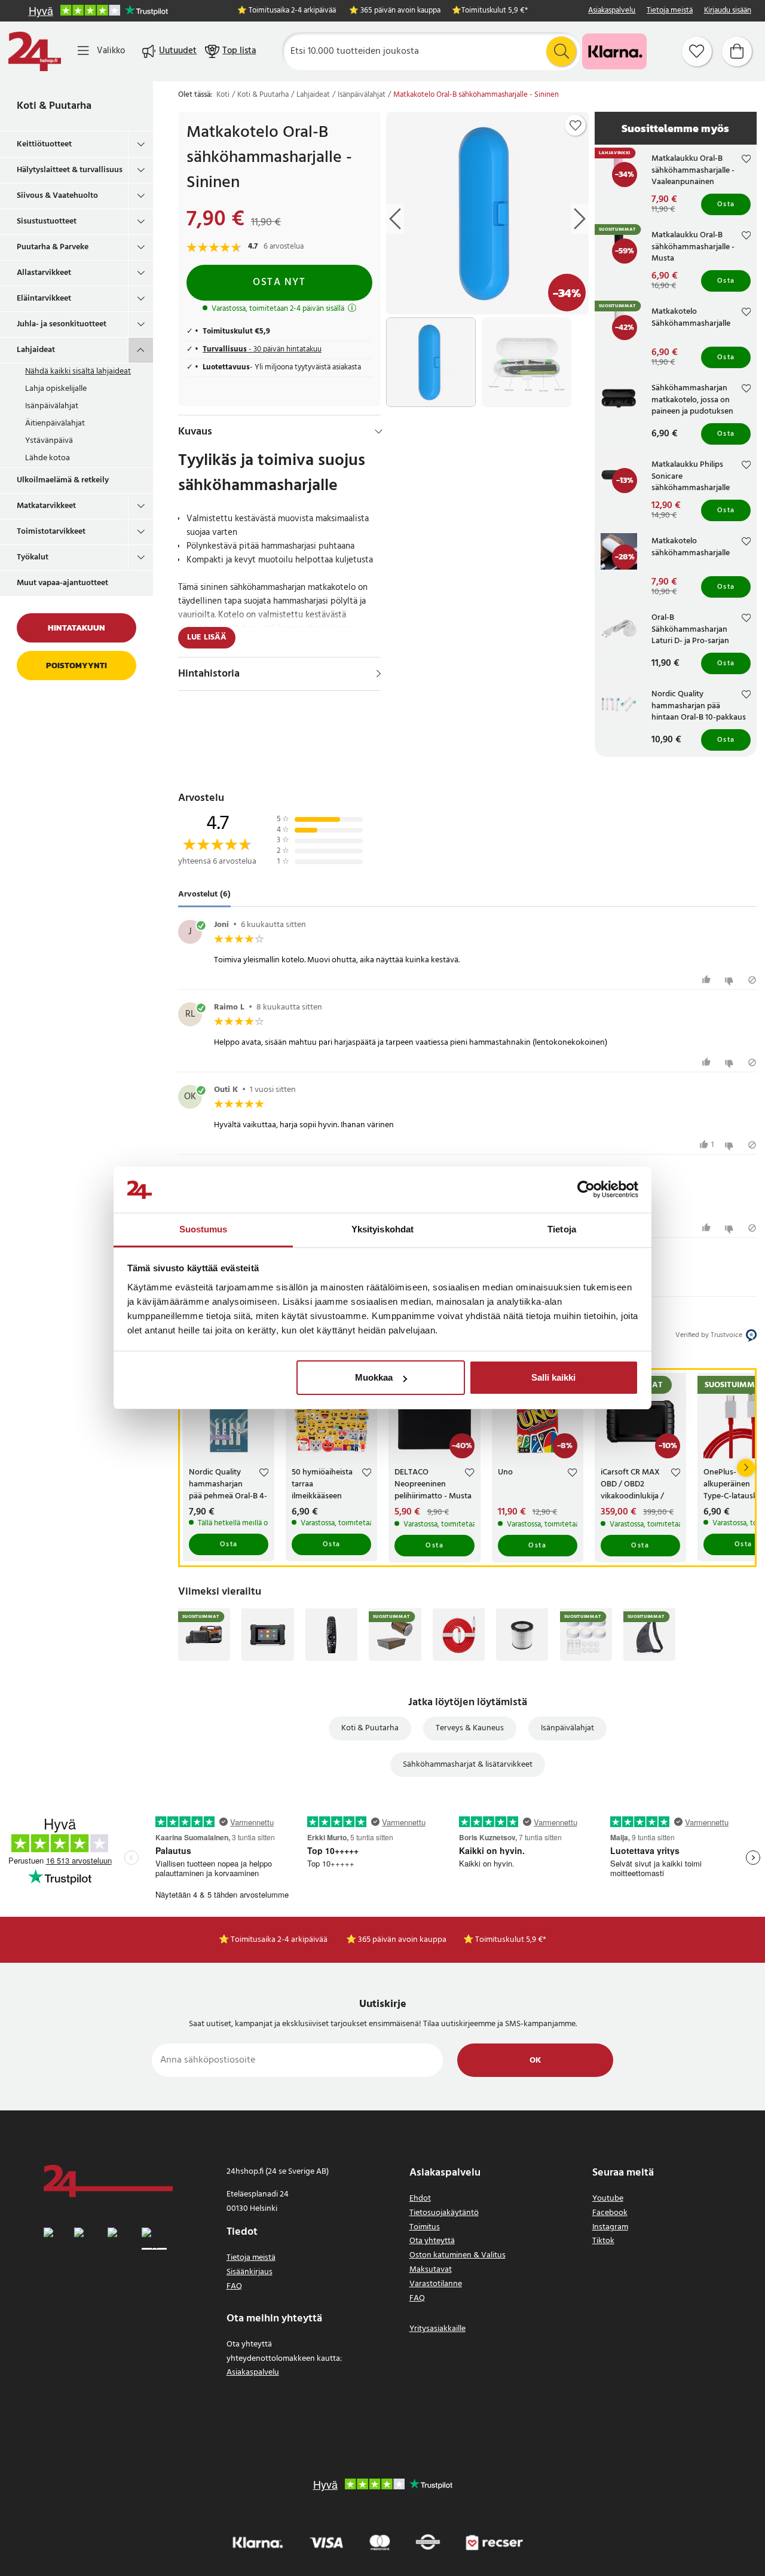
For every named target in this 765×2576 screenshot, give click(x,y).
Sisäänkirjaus (250, 2272)
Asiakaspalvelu (612, 11)
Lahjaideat (36, 350)
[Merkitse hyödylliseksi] (708, 980)
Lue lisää (207, 637)
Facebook (610, 2213)
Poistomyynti (76, 666)
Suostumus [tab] (204, 1229)
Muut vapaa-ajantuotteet (62, 583)
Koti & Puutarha (54, 106)
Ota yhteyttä (432, 2241)
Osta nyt (279, 282)
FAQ (234, 2286)
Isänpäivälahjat (52, 406)
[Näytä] (379, 674)
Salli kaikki (553, 1377)
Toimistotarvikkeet (51, 532)
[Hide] (379, 432)
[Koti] (35, 51)
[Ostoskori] (737, 51)
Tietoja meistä (670, 11)
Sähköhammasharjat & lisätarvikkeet (468, 1765)
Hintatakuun (76, 628)
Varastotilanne (436, 2284)
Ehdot (420, 2199)
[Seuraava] (746, 1468)
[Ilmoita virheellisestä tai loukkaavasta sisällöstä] (752, 980)
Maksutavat (431, 2270)
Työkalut (33, 557)
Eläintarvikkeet (44, 299)
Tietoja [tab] (562, 1229)
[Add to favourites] (576, 126)
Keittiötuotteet (44, 144)
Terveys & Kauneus (470, 1728)
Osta (726, 204)
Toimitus (425, 2227)
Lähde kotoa (48, 458)
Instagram (610, 2227)
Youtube (608, 2199)
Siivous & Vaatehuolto (57, 196)
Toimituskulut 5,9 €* (495, 11)
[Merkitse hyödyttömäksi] (731, 980)
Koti (223, 95)
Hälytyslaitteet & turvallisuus (70, 170)
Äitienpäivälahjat (55, 423)
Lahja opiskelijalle (56, 389)
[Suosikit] (697, 51)
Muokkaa (374, 1377)
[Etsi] (561, 51)
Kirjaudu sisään (728, 11)
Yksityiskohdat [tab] (382, 1229)
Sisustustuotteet (47, 221)
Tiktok (603, 2241)
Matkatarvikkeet (46, 506)
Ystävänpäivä (49, 441)
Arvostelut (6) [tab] (204, 895)
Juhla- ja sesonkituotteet (62, 324)
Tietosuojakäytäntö (444, 2213)
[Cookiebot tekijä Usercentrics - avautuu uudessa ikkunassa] (586, 1190)
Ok (535, 2061)
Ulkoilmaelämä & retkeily (63, 480)
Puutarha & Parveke (53, 247)
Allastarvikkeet (44, 273)
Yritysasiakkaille (437, 2329)
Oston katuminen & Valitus (458, 2255)
